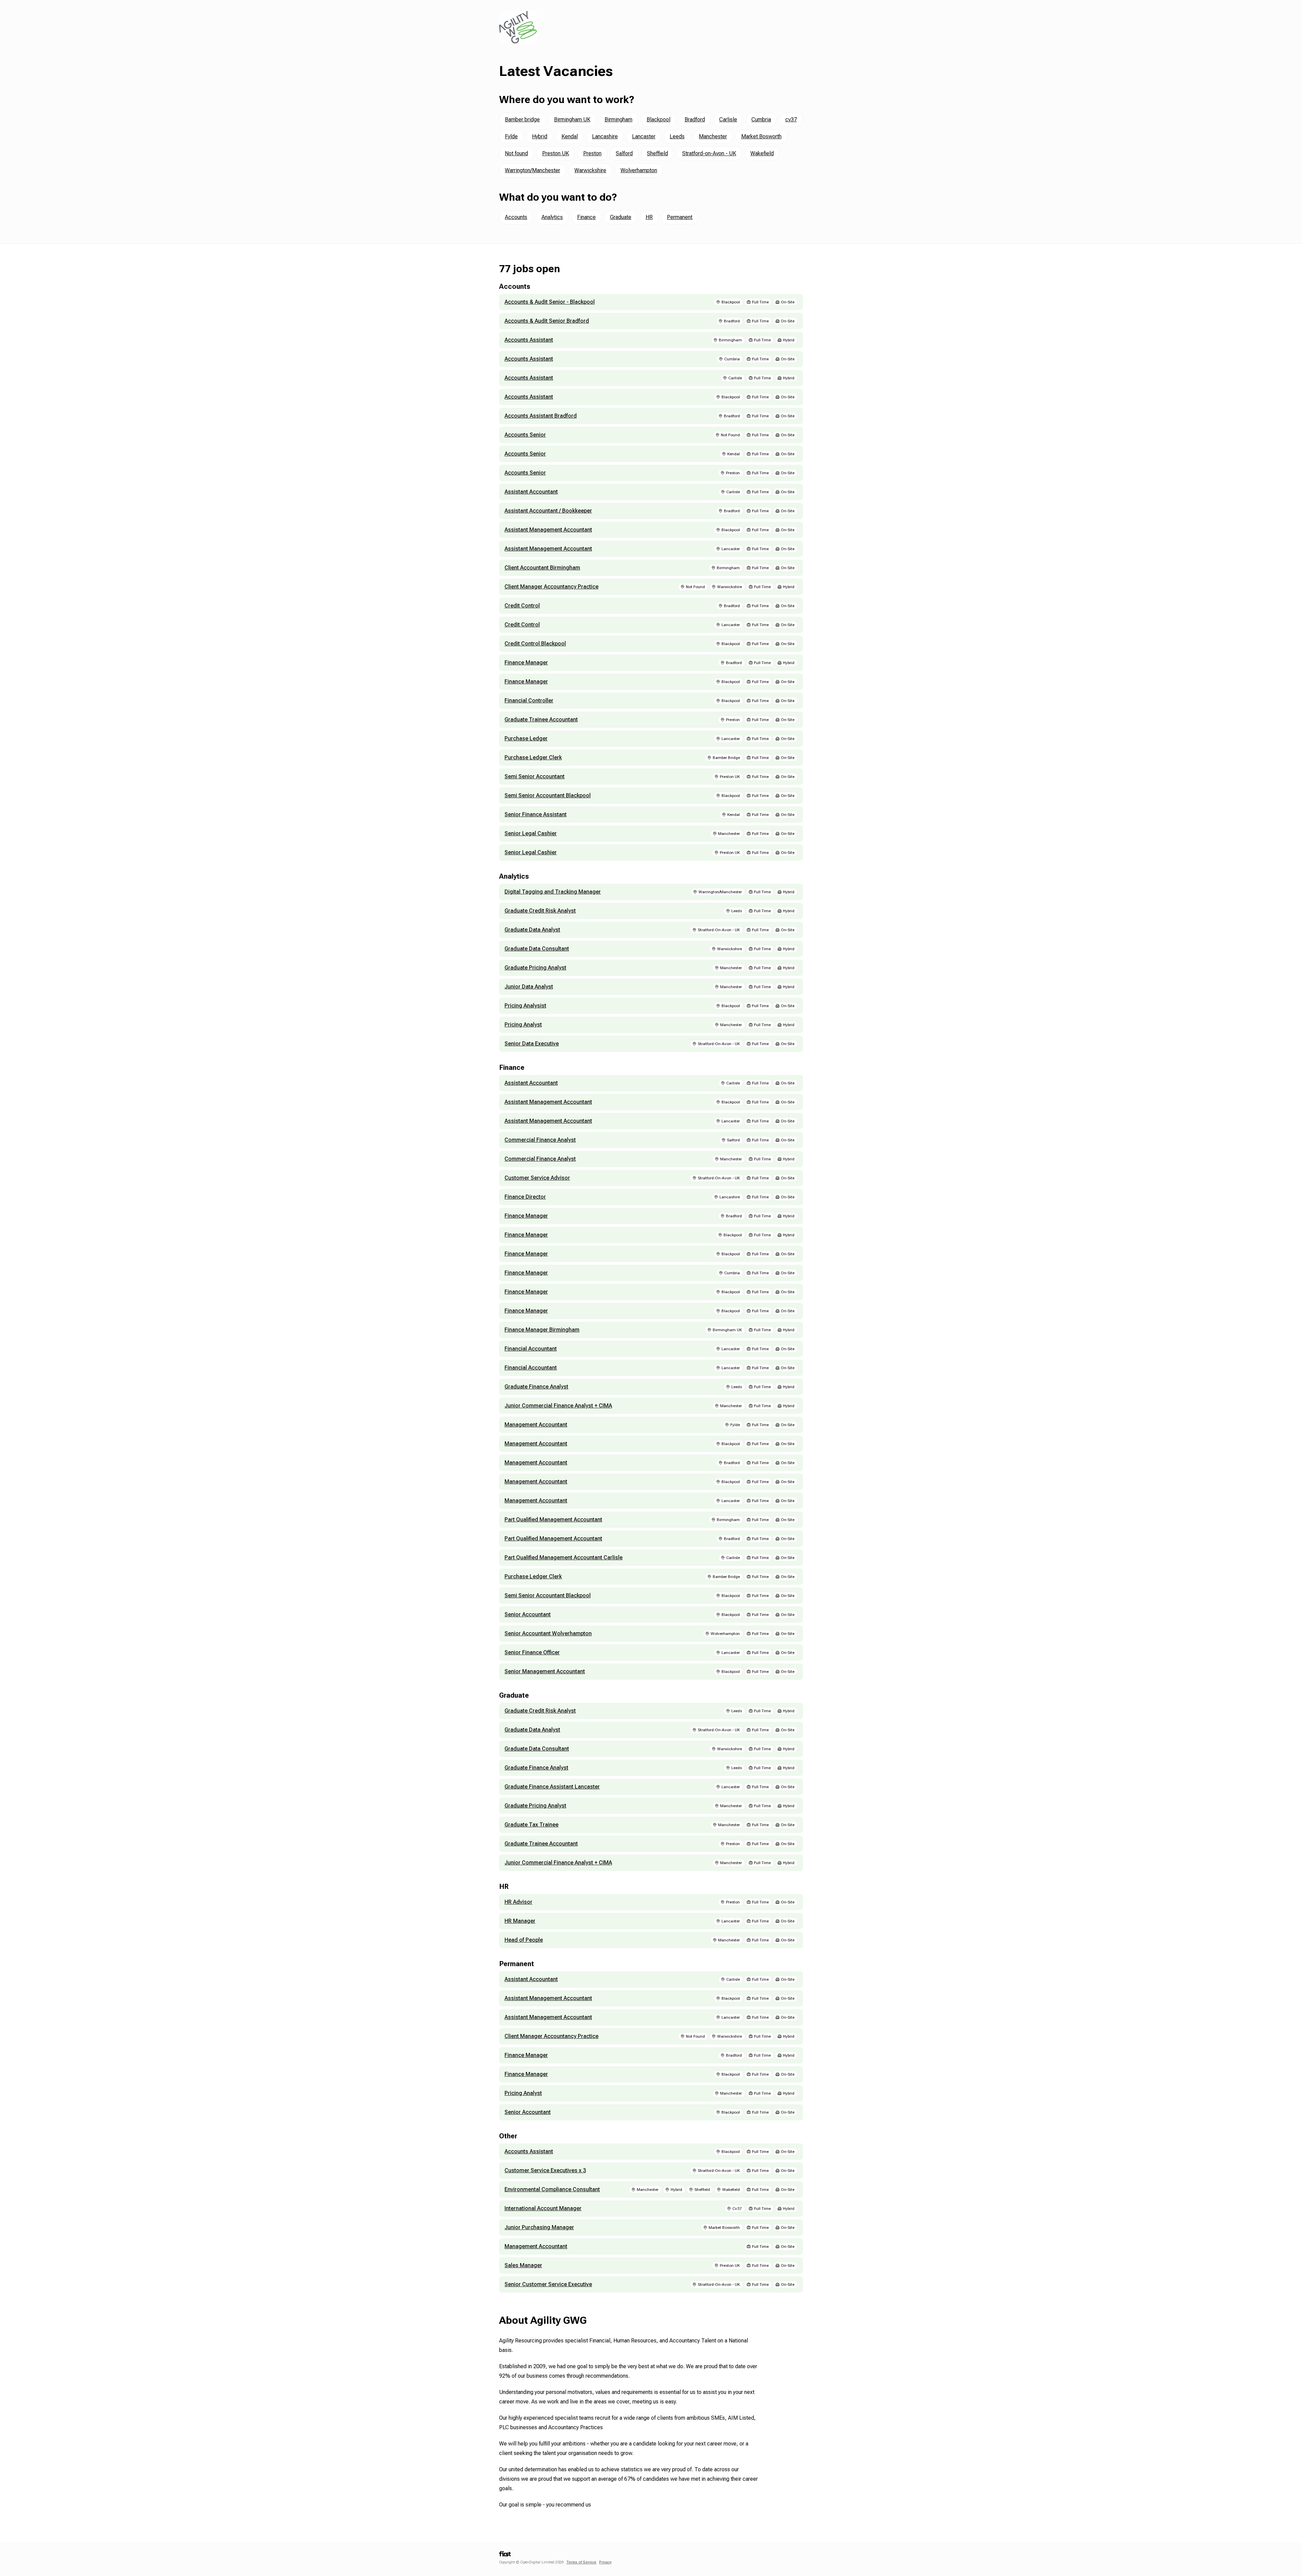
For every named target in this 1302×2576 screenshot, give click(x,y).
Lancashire (605, 136)
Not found (516, 153)
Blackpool (658, 119)
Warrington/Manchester (532, 170)
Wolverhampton (639, 170)
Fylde (511, 136)
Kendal (570, 136)
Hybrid (540, 136)
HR (649, 217)
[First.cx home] (505, 2556)
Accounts (516, 217)
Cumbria (761, 119)
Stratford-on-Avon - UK (709, 153)
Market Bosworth (761, 136)
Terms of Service (581, 2562)
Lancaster (644, 136)
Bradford (695, 119)
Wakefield (762, 153)
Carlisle (728, 119)
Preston (592, 153)
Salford (624, 153)
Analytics (552, 217)
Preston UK (556, 153)
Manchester (713, 136)
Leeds (677, 136)
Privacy (605, 2562)
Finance (586, 217)
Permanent (680, 217)
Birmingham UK (572, 119)
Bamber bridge (522, 119)
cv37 (791, 119)
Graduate (621, 217)
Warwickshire (590, 170)
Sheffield (657, 153)
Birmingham (618, 119)
